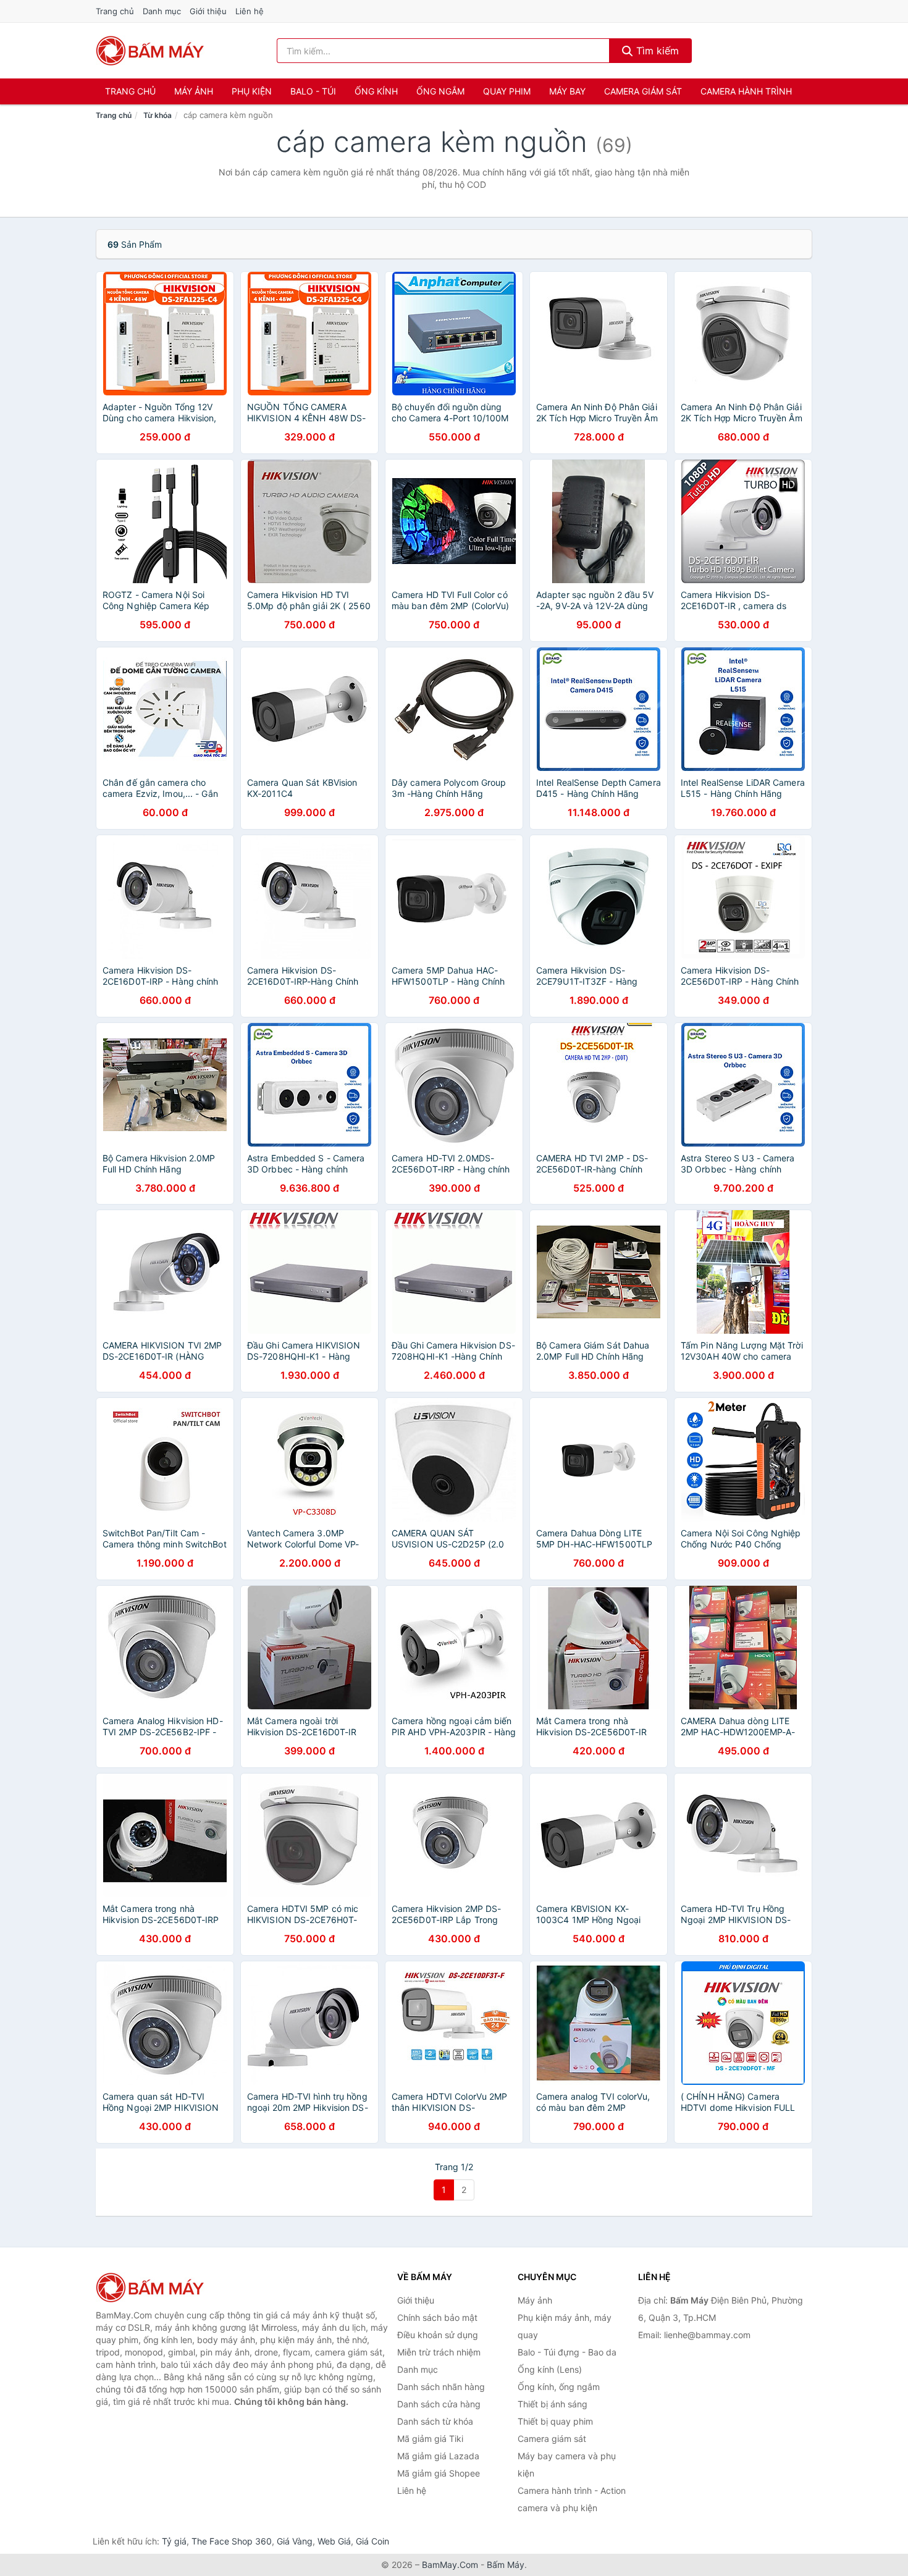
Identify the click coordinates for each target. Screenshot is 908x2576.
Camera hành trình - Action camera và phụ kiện (572, 2499)
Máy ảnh (194, 91)
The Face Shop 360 (232, 2541)
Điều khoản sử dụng (438, 2335)
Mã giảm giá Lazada (438, 2456)
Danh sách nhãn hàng (441, 2387)
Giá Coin (372, 2541)
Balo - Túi (313, 91)
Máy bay (567, 91)
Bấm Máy (506, 2565)
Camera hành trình (746, 91)
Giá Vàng (295, 2541)
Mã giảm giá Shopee (439, 2473)
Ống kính (376, 91)
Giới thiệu (208, 11)
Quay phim (507, 91)
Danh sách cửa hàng (439, 2404)
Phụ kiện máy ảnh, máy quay (565, 2326)
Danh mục (162, 11)
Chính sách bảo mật (437, 2317)
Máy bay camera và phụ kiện (567, 2464)
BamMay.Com (450, 2565)
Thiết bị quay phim (555, 2421)
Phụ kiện (252, 91)
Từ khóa (158, 115)
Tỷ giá (174, 2541)
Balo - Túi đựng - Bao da (567, 2352)
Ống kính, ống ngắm (559, 2387)
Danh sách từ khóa (435, 2421)
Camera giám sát (643, 91)
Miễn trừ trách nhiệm (439, 2352)
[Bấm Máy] (158, 2288)
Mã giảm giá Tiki (430, 2439)
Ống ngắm (440, 91)
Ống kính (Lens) (550, 2369)
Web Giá (334, 2541)
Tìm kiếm (656, 51)
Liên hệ (250, 11)
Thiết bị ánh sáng (553, 2404)
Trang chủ (115, 11)
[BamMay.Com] (150, 51)
